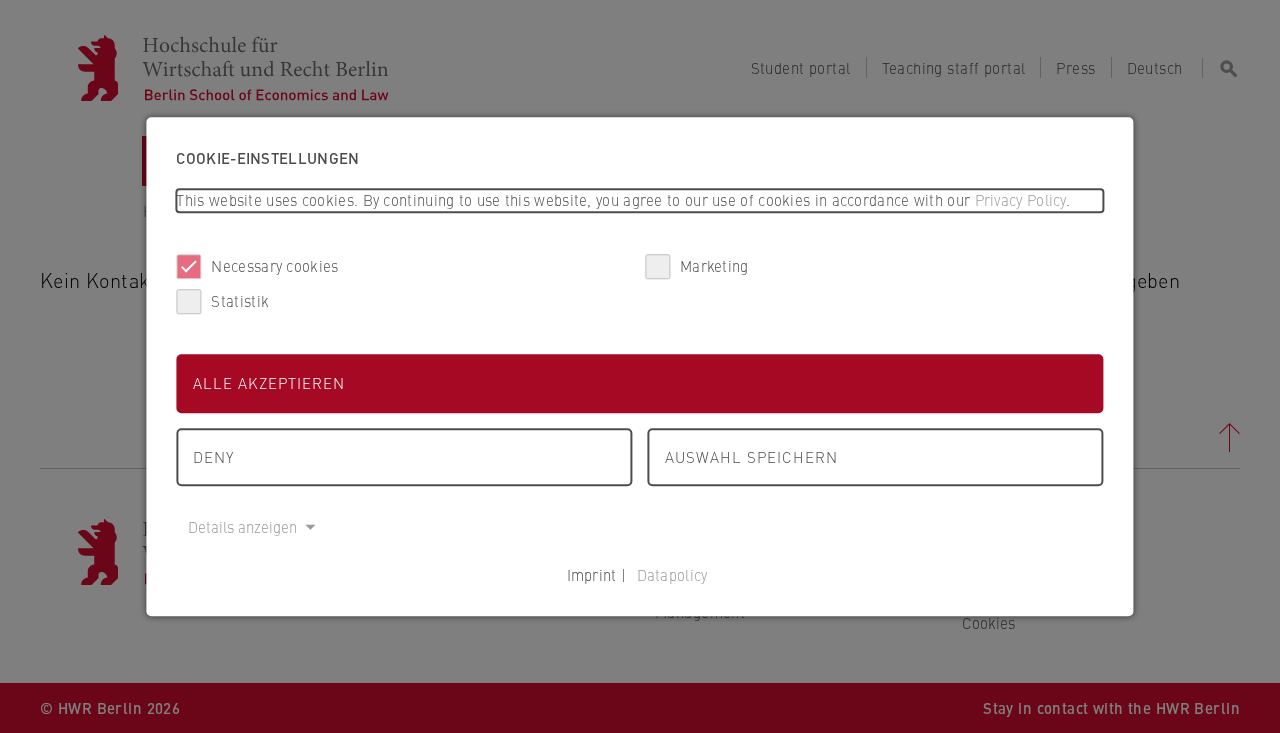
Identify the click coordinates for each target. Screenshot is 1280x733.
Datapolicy (672, 574)
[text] (639, 200)
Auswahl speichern (751, 456)
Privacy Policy (1020, 199)
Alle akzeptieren (269, 382)
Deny (213, 456)
